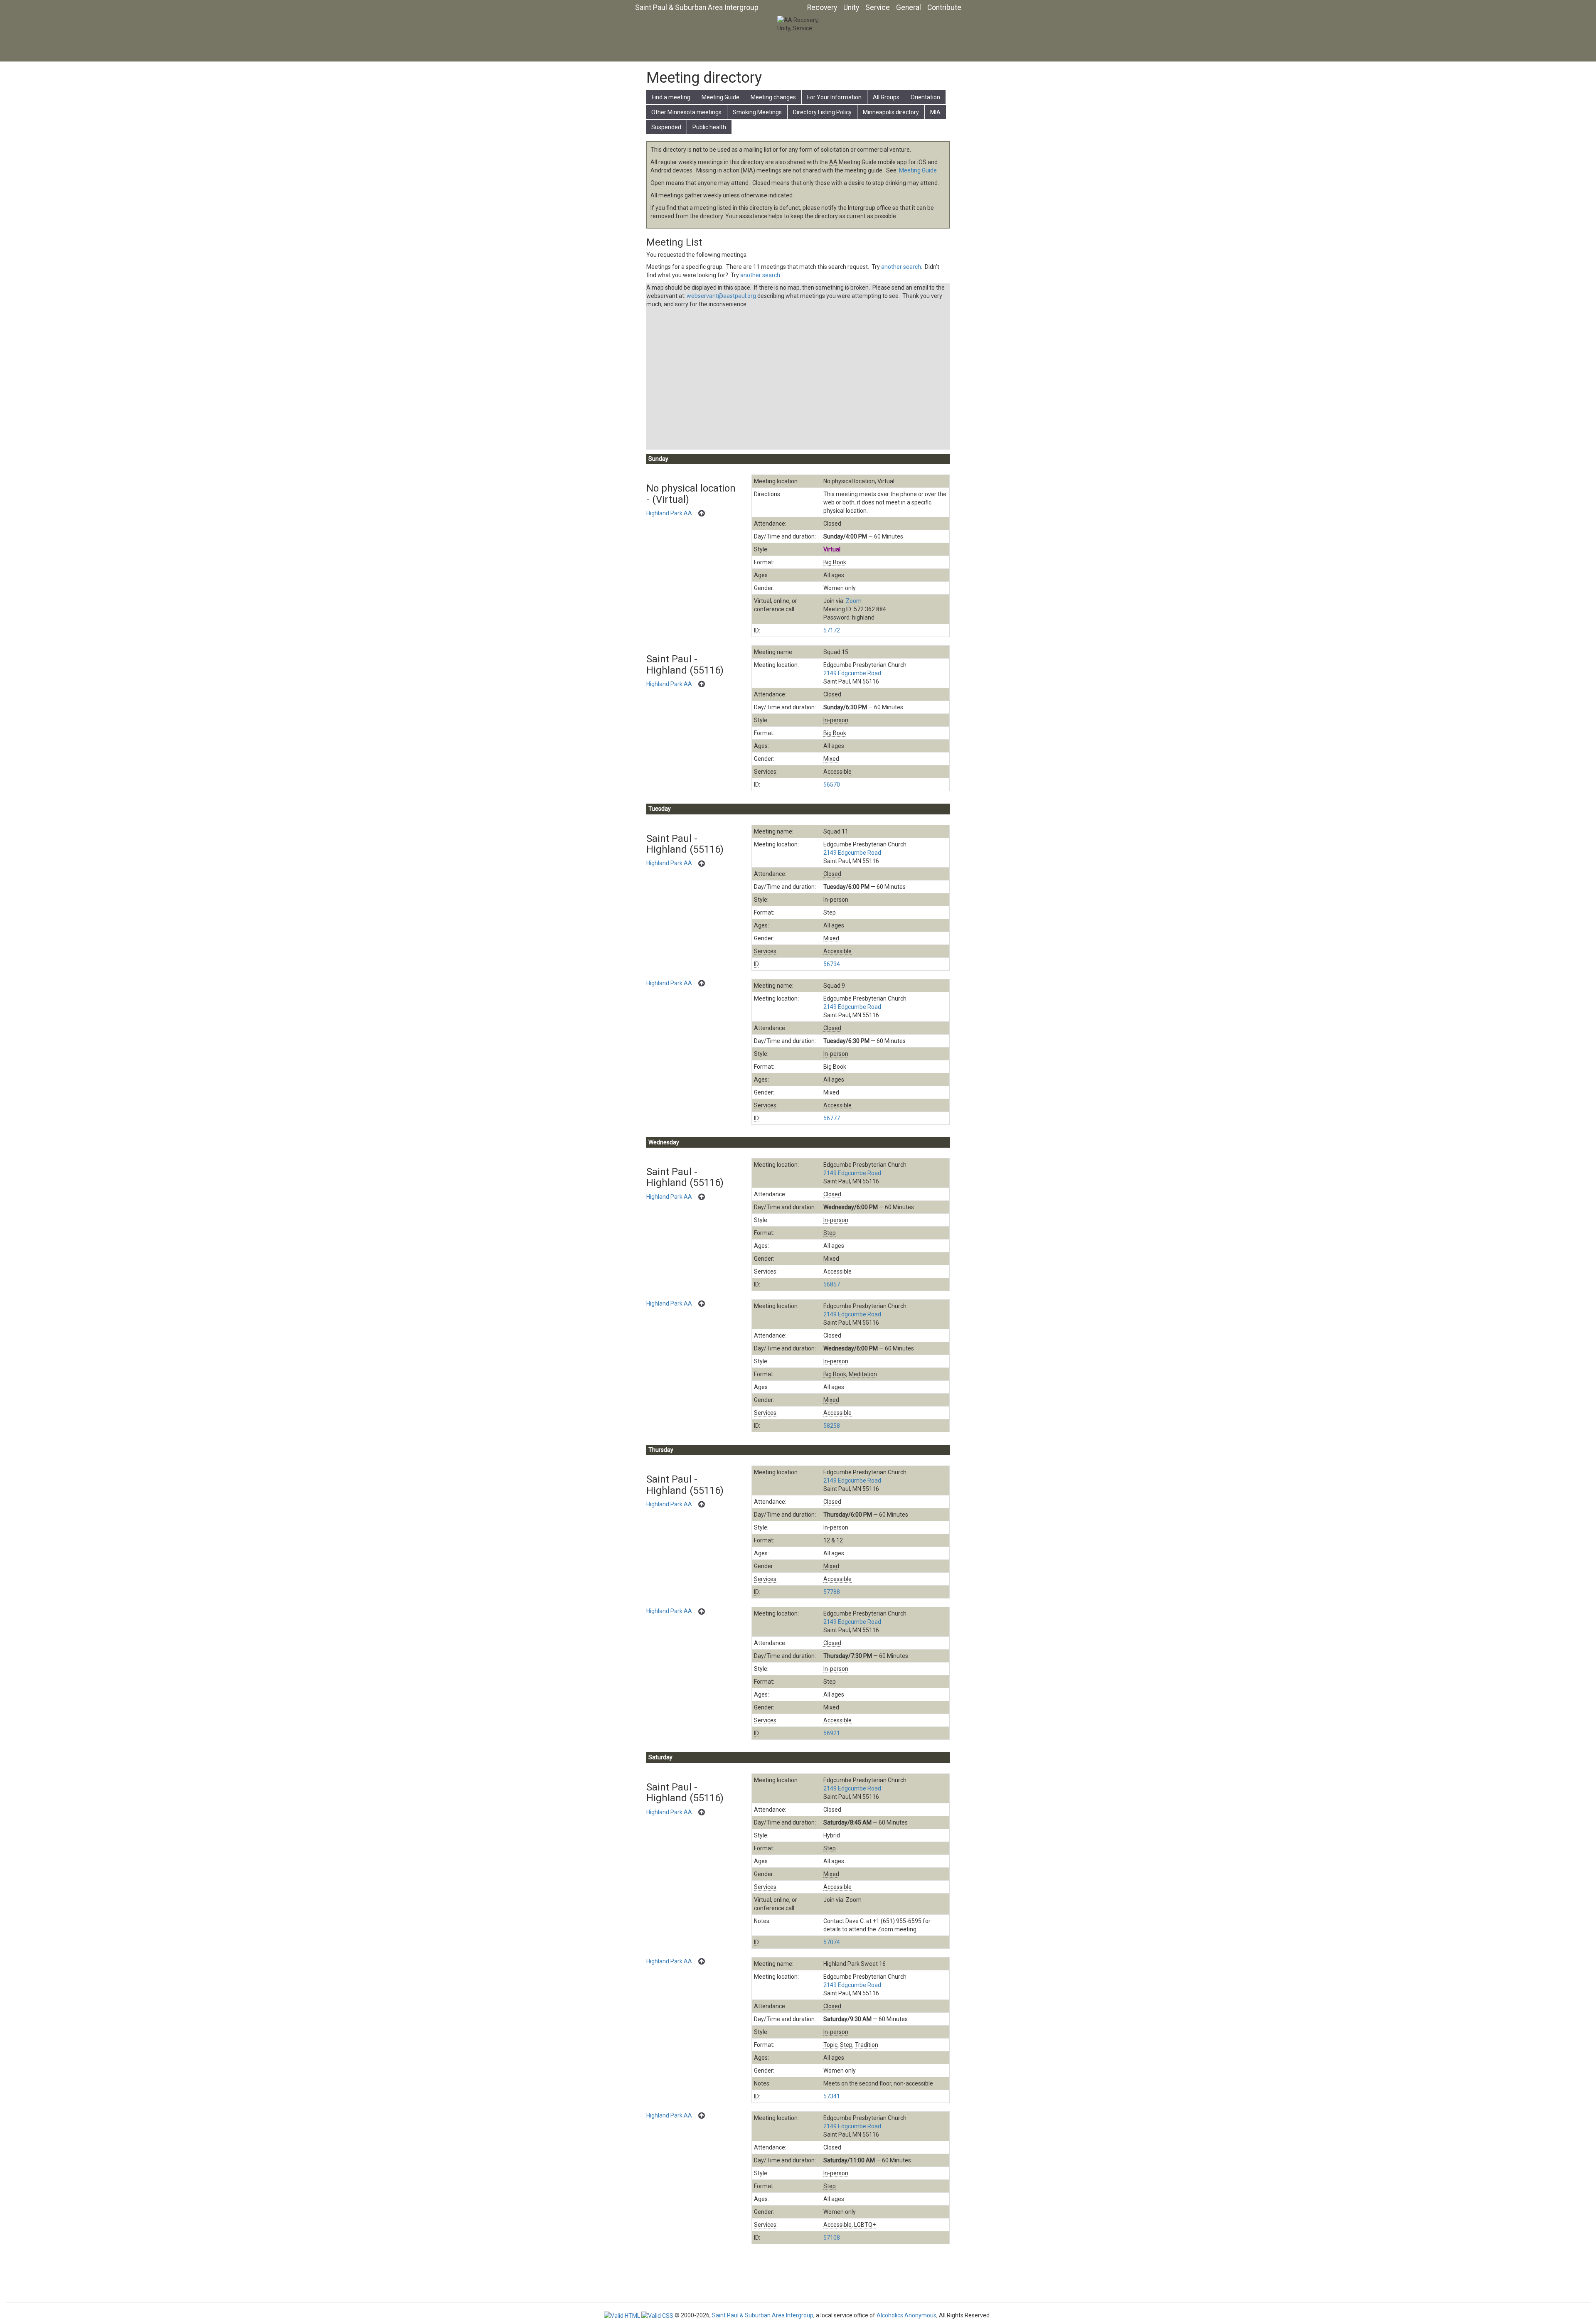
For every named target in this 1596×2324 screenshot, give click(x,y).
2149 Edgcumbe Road (852, 673)
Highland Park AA (669, 513)
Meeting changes (773, 97)
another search (901, 267)
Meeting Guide (720, 97)
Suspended (666, 127)
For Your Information (834, 97)
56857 (832, 1284)
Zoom (854, 601)
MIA (935, 112)
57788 (832, 1592)
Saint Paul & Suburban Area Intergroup (697, 7)
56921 (832, 1733)
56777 (832, 1118)
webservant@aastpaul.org (721, 296)
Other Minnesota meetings (686, 112)
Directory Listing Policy (822, 112)
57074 (832, 1942)
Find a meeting (671, 97)
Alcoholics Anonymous (906, 2315)
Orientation (925, 97)
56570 (832, 785)
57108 (832, 2238)
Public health (709, 127)
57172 (832, 630)
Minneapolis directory (891, 112)
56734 (832, 964)
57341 (832, 2096)
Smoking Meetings (757, 112)
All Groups (886, 97)
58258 (832, 1426)
